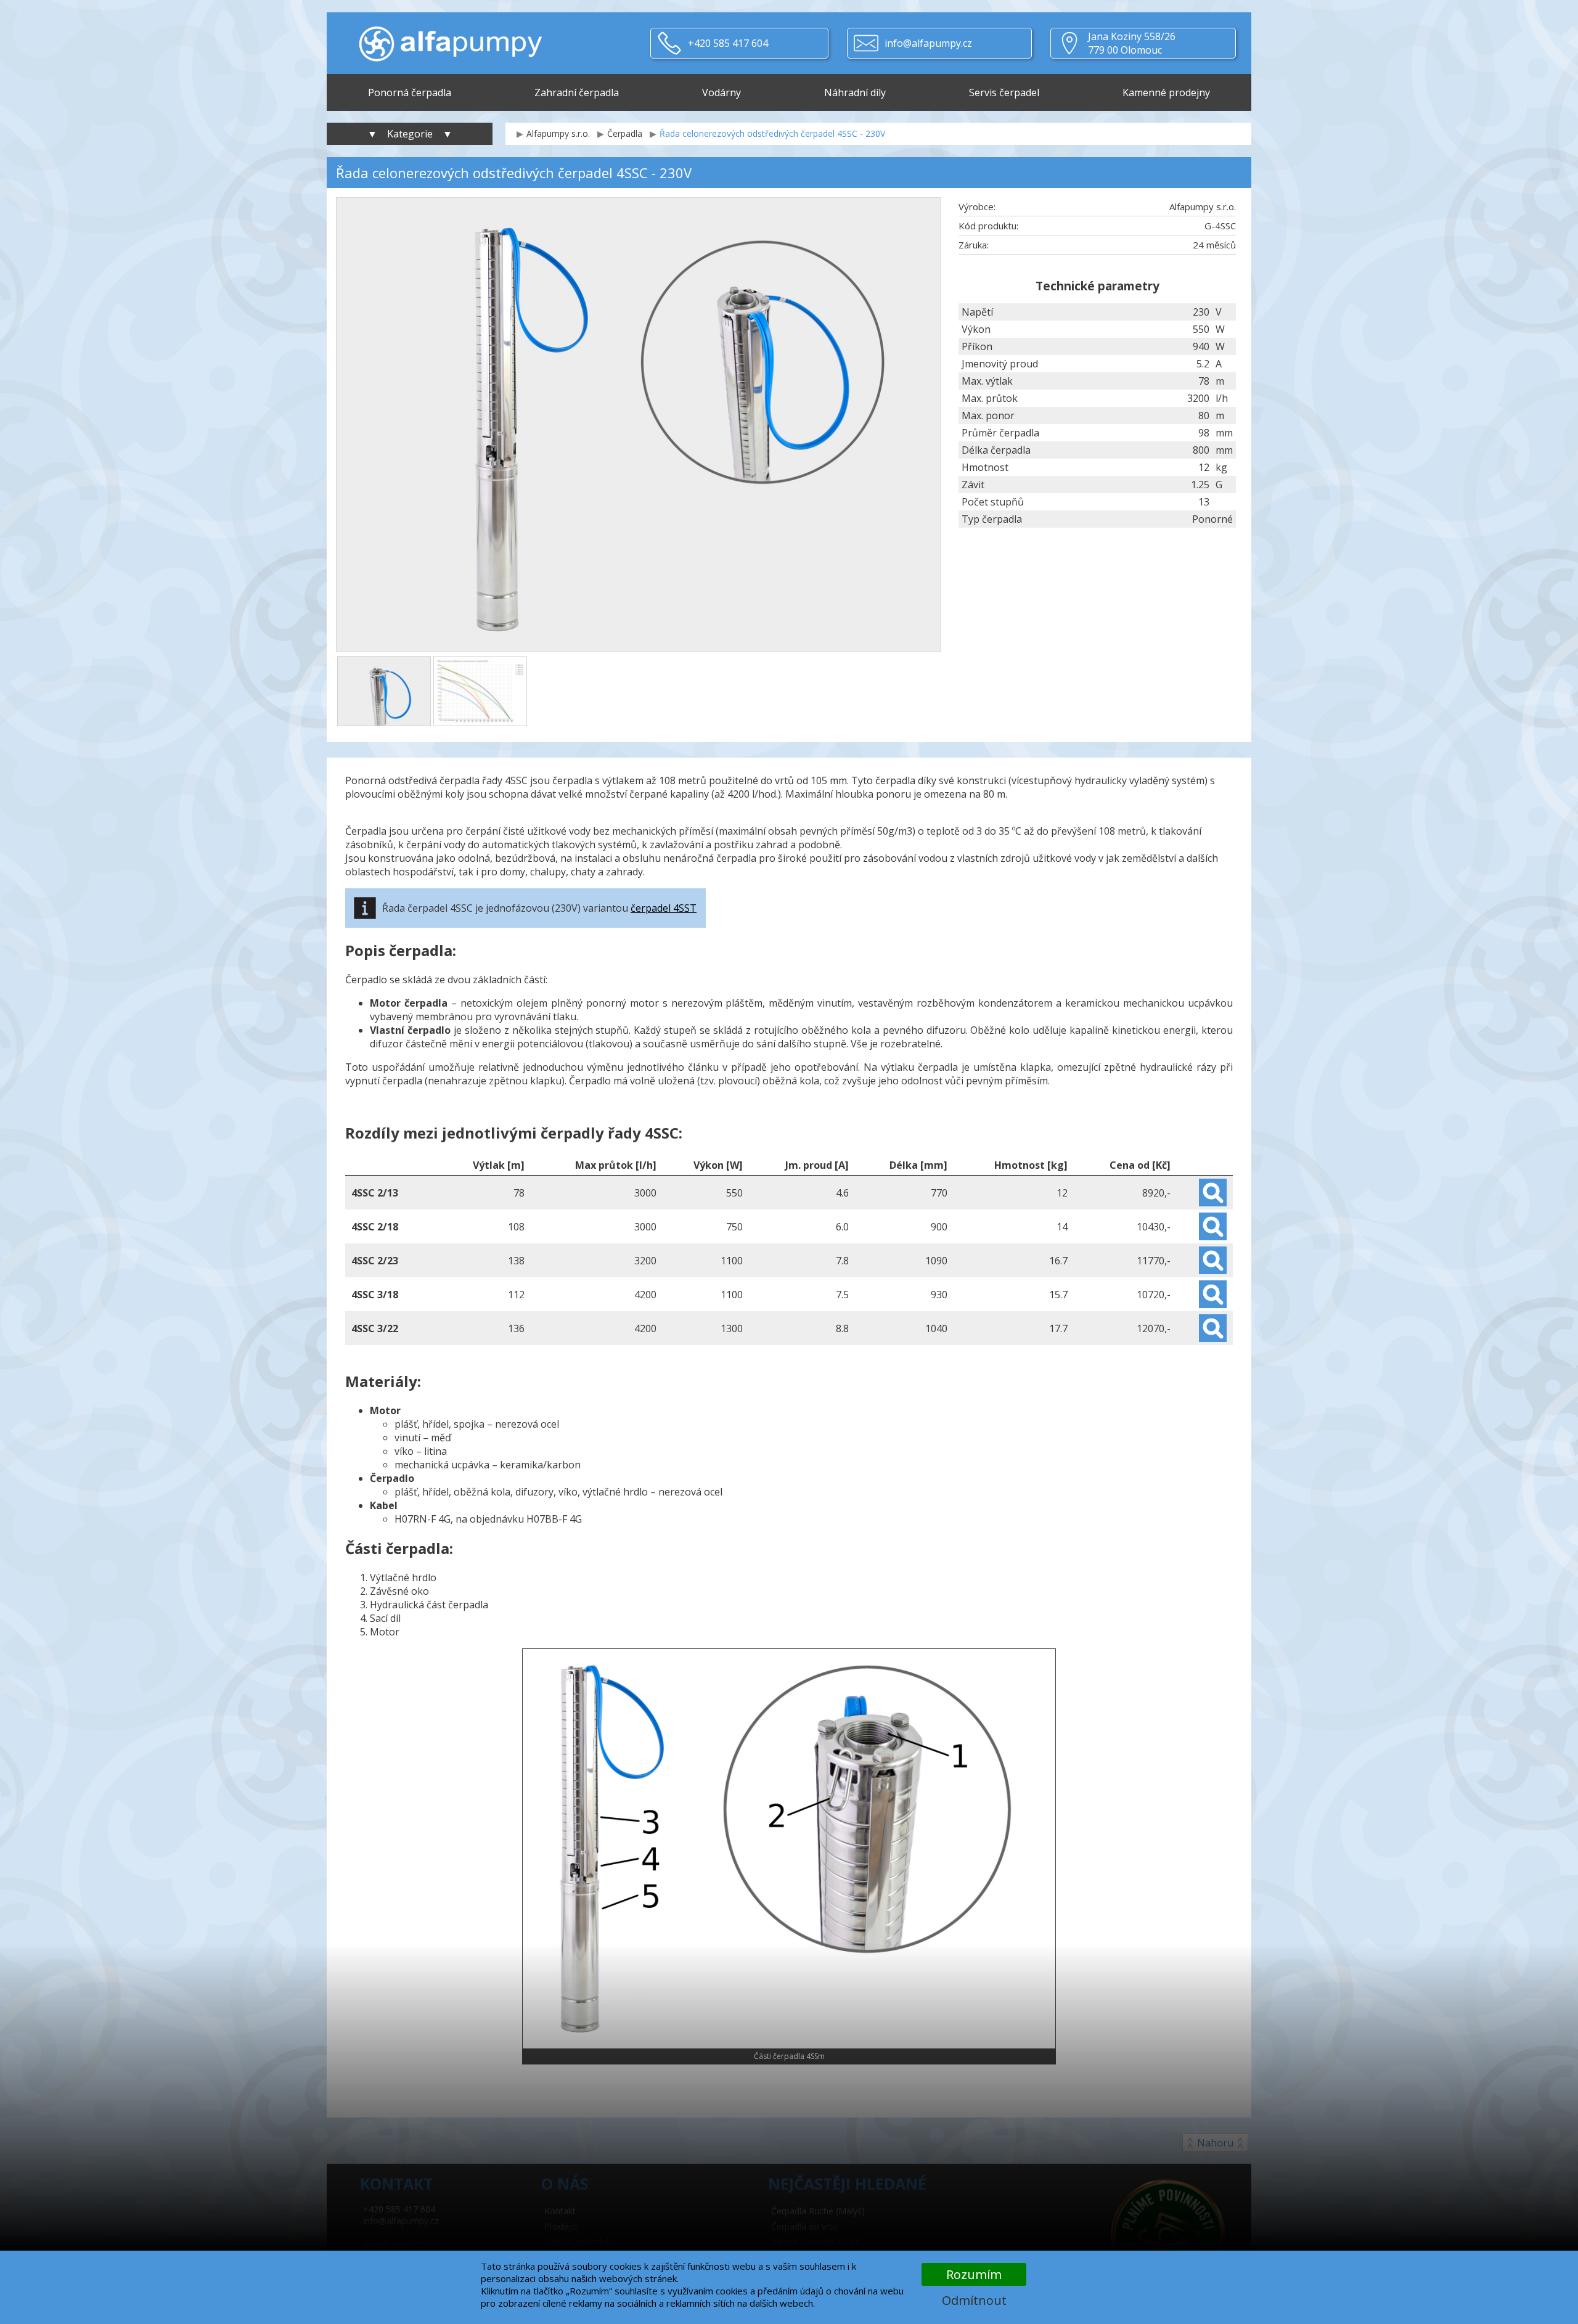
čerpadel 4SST (664, 908)
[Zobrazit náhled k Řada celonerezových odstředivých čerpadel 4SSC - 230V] (639, 426)
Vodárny (722, 92)
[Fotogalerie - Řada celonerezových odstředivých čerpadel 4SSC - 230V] (384, 691)
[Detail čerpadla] (1213, 1193)
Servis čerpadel (1004, 92)
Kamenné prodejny (1166, 92)
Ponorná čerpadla (410, 92)
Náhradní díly (855, 92)
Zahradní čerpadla (577, 92)
